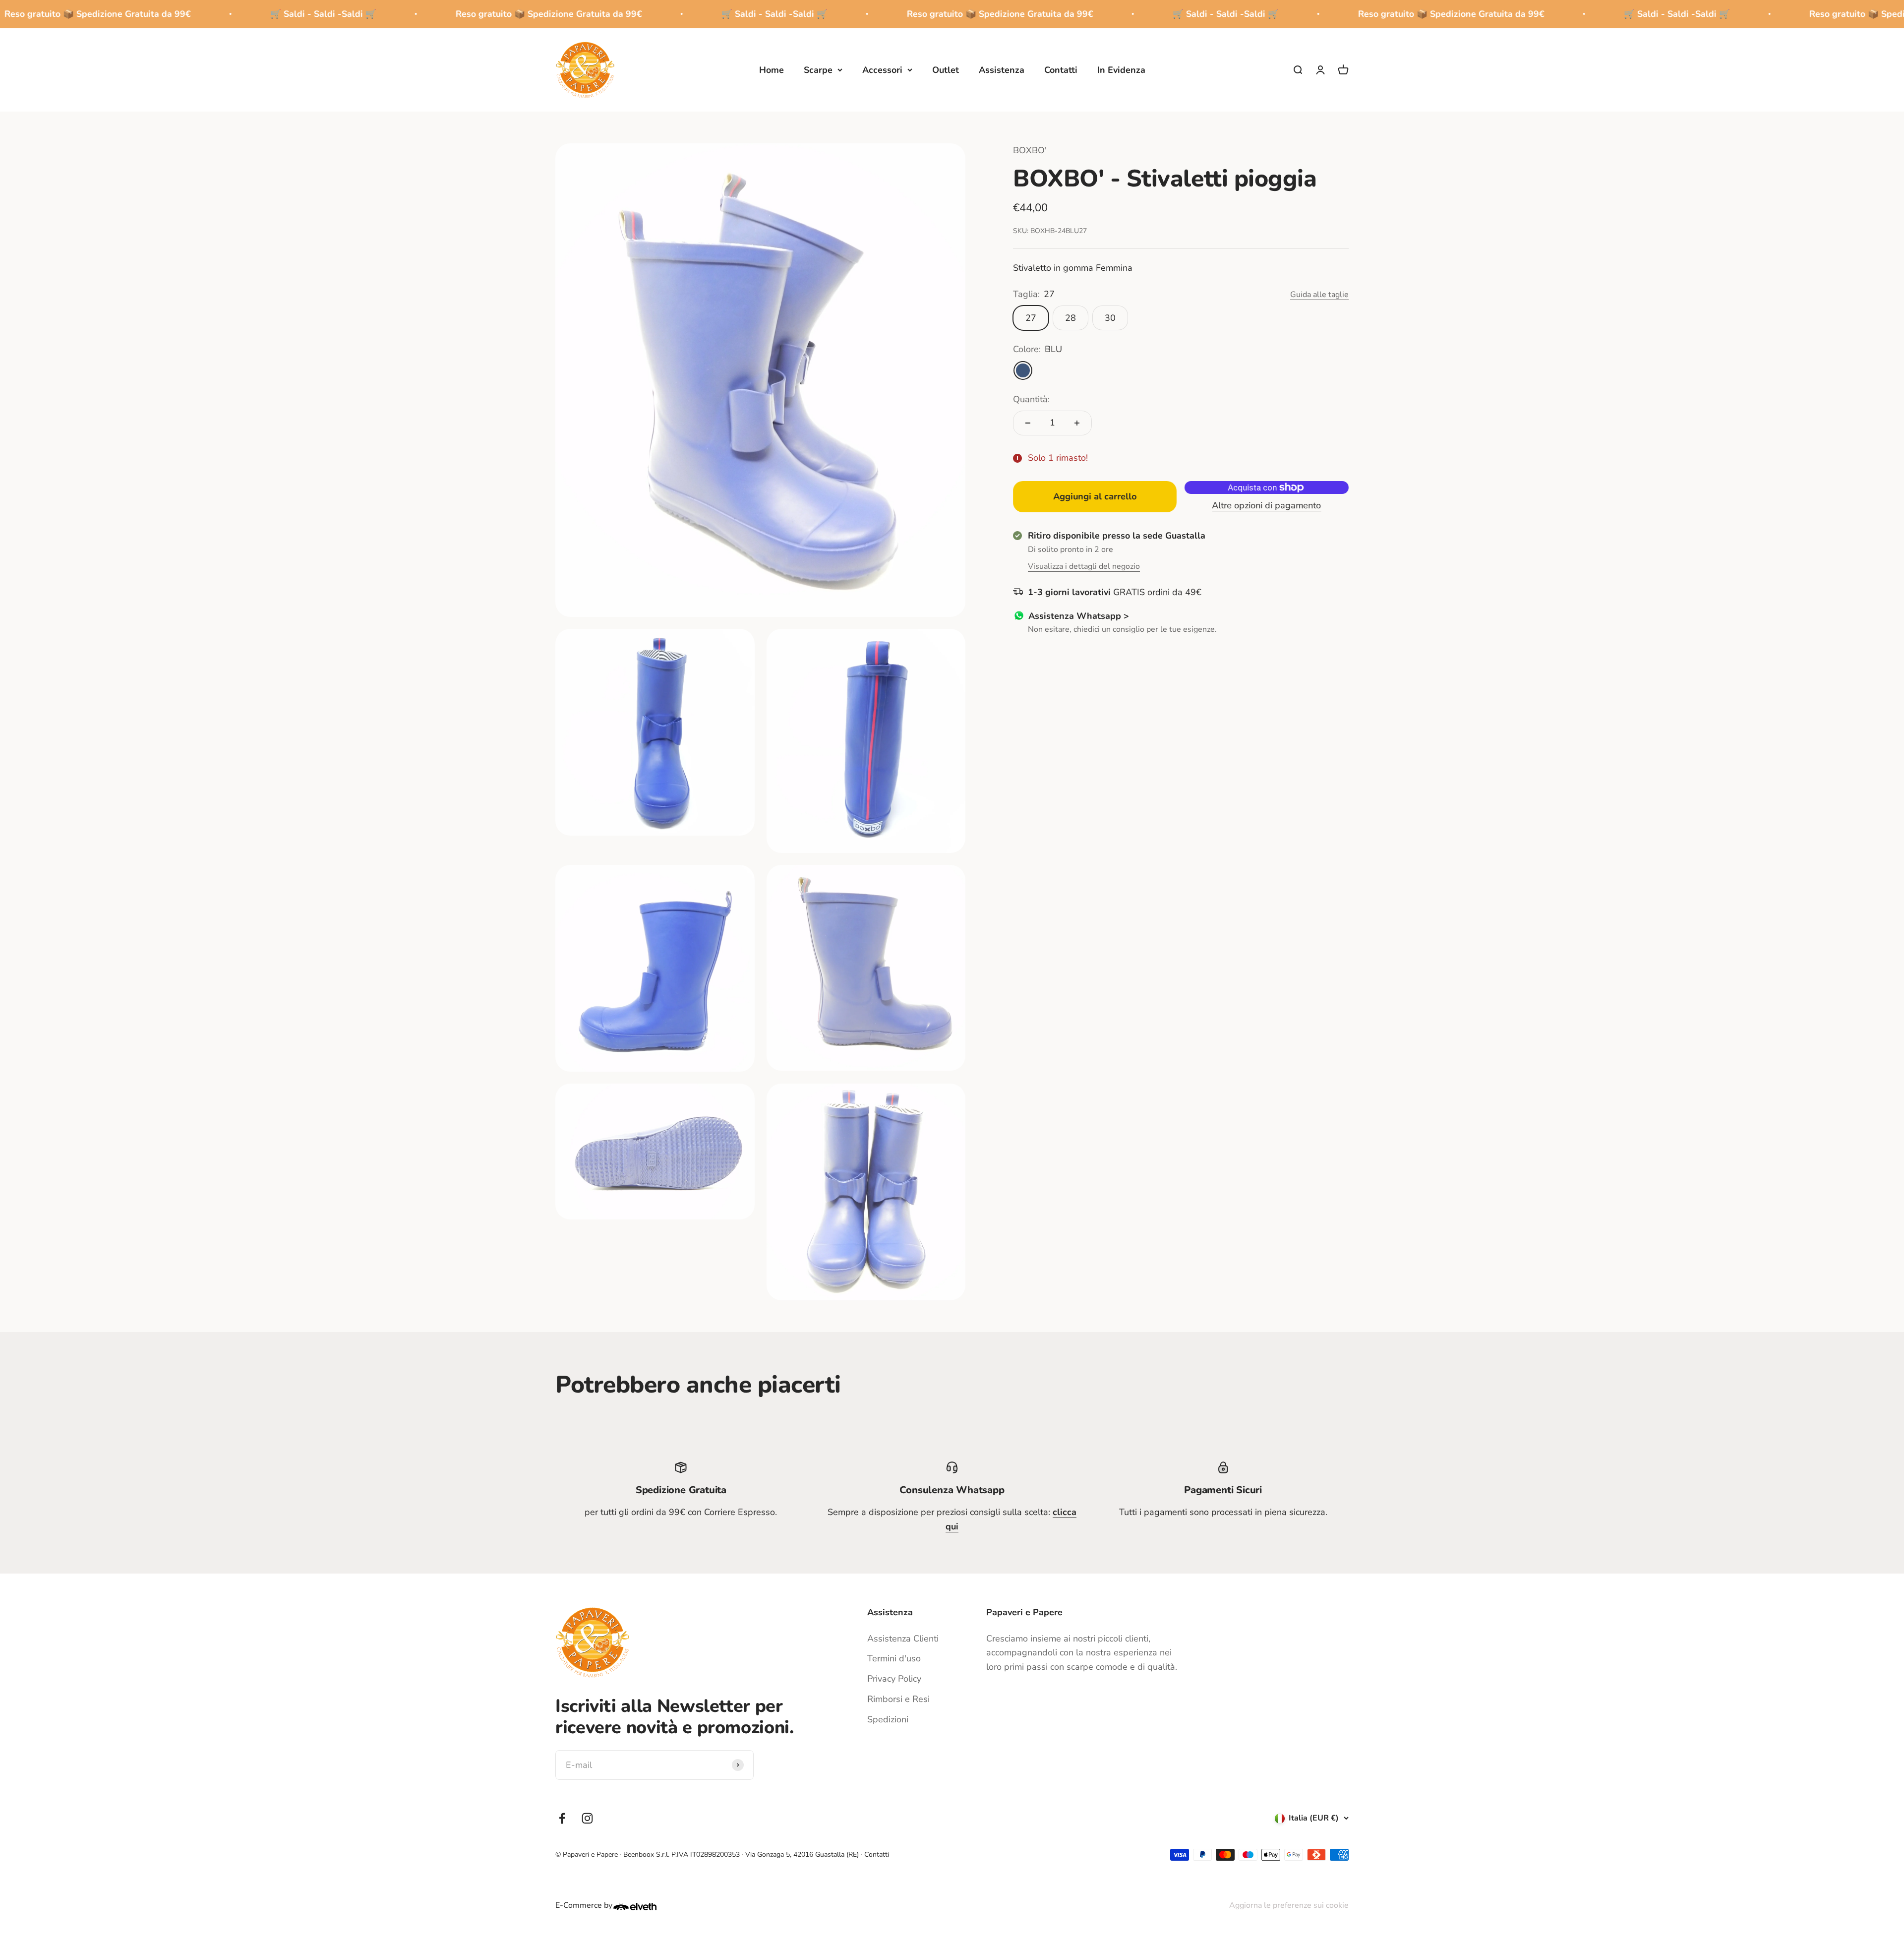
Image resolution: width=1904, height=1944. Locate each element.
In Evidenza (1121, 69)
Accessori (882, 69)
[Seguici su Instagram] (587, 1818)
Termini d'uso (894, 1658)
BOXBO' (1030, 150)
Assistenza (1002, 69)
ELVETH (648, 1906)
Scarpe (818, 69)
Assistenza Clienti (903, 1639)
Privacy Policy (894, 1679)
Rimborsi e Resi (898, 1699)
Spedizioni (888, 1719)
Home (772, 69)
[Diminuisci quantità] (1028, 423)
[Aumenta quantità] (1077, 423)
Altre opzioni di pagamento (1267, 505)
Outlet (946, 69)
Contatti (1061, 69)
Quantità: (1031, 399)
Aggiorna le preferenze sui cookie (1289, 1905)
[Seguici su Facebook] (562, 1818)
